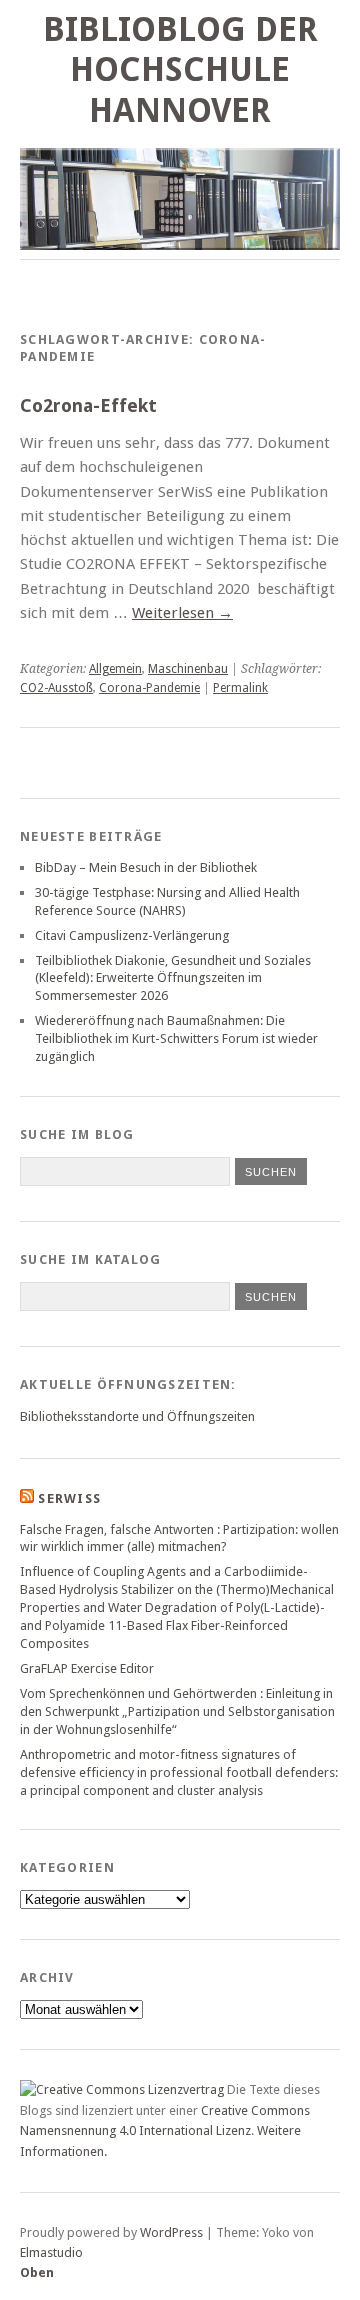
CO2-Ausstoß (56, 688)
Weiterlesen (182, 613)
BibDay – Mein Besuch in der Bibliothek (146, 867)
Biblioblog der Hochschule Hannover (180, 70)
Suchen (271, 1297)
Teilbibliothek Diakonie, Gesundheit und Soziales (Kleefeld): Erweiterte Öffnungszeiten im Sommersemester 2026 (173, 978)
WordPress (171, 2232)
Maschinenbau (188, 669)
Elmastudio (51, 2252)
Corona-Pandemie (149, 688)
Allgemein (115, 669)
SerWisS (69, 1498)
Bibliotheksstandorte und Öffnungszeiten (137, 1416)
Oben (37, 2272)
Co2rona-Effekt (88, 405)
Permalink (240, 688)
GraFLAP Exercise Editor (87, 1668)
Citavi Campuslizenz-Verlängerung (132, 935)
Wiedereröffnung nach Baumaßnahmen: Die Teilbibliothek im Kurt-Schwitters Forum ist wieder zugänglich (176, 1038)
